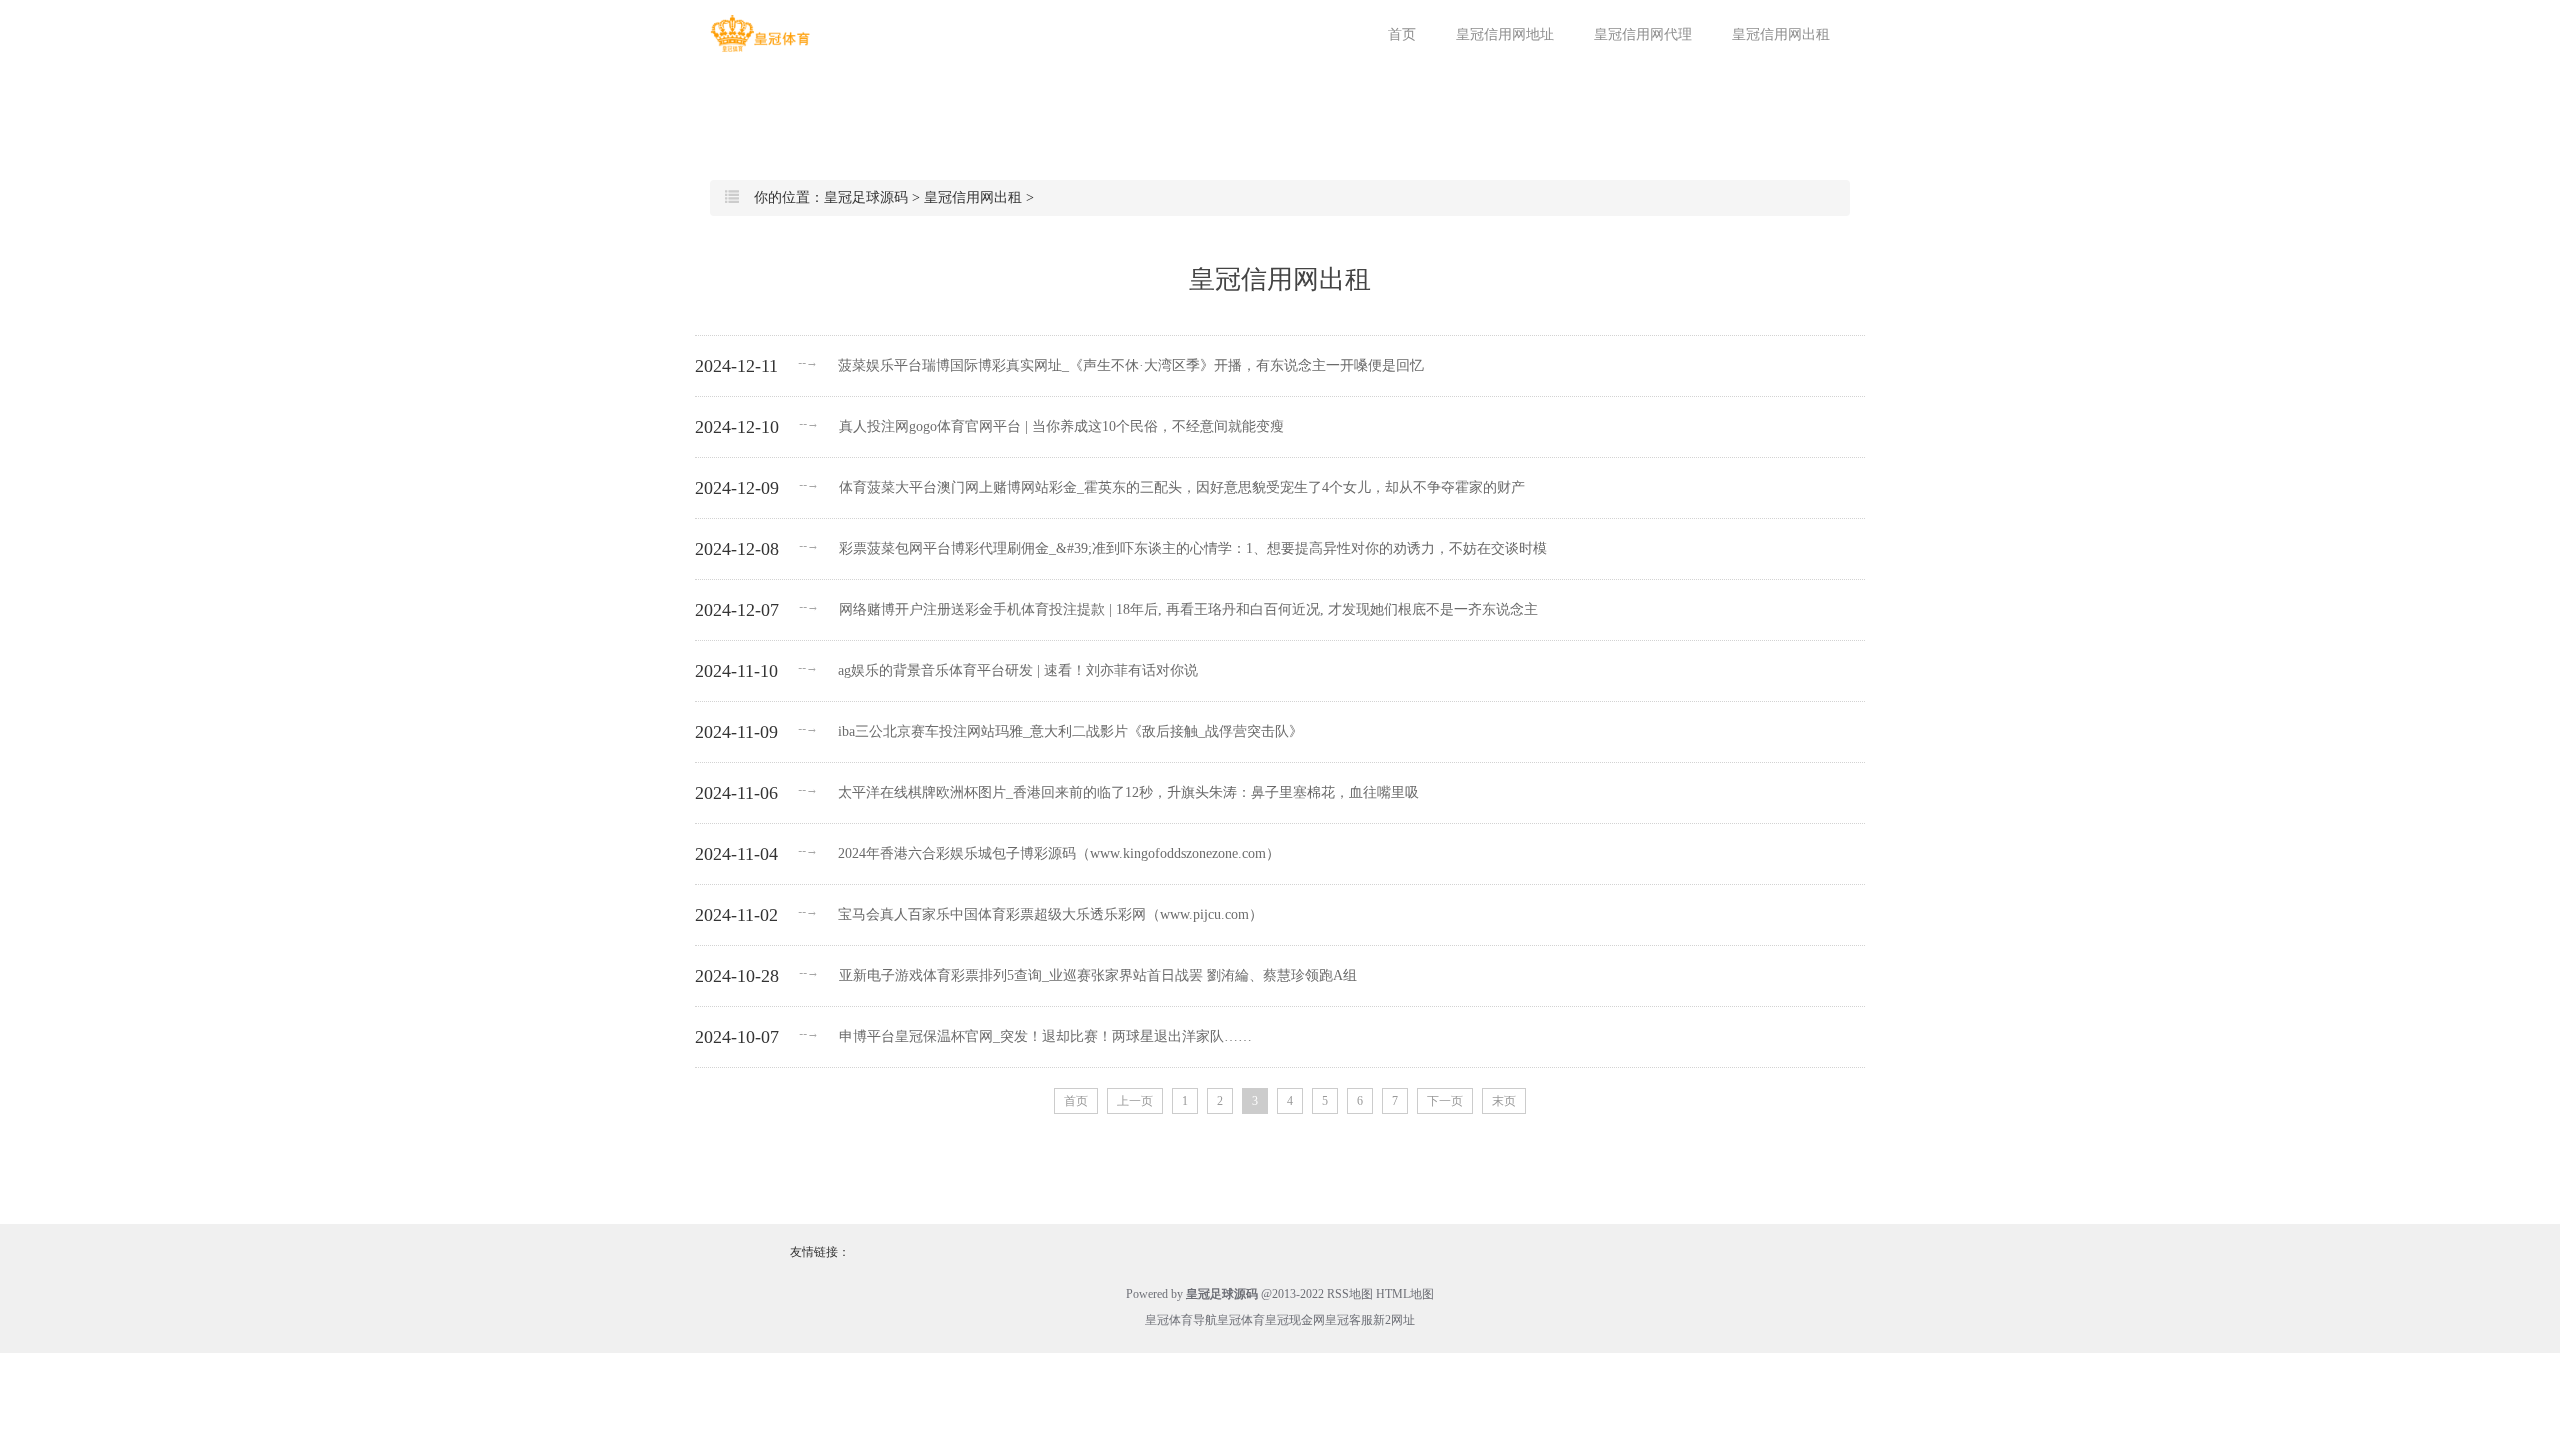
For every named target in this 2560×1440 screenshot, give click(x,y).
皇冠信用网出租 (1781, 34)
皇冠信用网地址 (1505, 34)
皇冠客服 (1349, 1320)
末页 (1504, 1101)
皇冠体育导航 (1181, 1320)
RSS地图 (1350, 1294)
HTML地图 (1405, 1294)
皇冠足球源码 (866, 197)
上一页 (1135, 1101)
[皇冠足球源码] (760, 33)
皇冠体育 (1241, 1320)
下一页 (1445, 1101)
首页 (1402, 34)
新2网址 (1394, 1320)
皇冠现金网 (1295, 1320)
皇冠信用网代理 (1643, 34)
